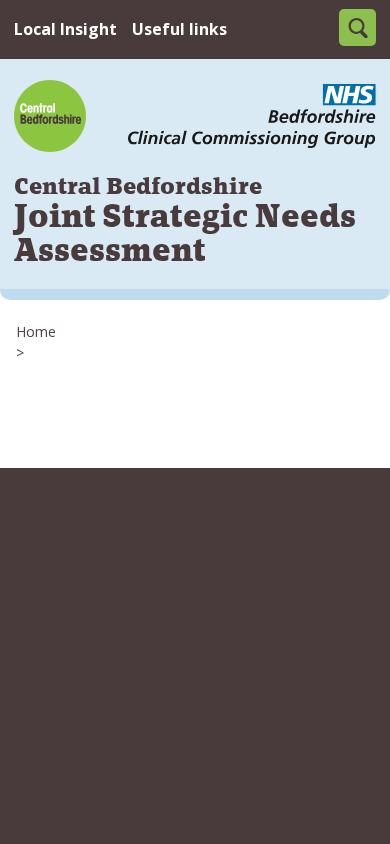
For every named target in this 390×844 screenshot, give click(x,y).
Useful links (179, 29)
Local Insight (65, 29)
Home (36, 331)
